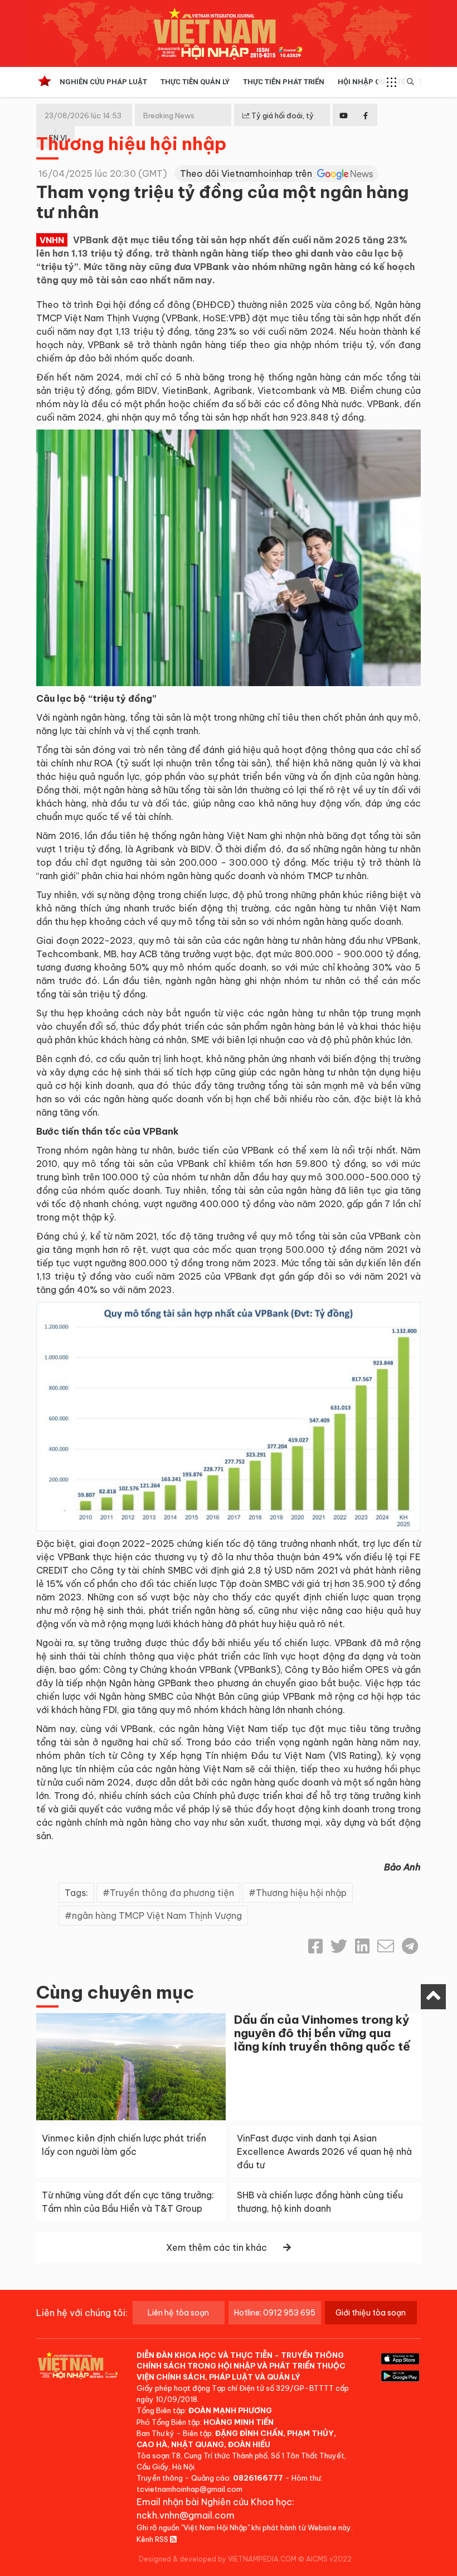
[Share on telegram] (410, 1946)
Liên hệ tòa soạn (178, 2313)
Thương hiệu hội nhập (132, 143)
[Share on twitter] (339, 1946)
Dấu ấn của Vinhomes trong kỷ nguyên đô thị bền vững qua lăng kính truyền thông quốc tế (322, 2033)
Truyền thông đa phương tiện (172, 1893)
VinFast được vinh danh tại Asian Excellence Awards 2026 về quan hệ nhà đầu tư (324, 2152)
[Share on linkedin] (362, 1946)
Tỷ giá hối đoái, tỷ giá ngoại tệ (278, 124)
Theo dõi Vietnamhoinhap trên (247, 173)
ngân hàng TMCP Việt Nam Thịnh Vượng (157, 1916)
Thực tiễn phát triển (284, 82)
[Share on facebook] (315, 1946)
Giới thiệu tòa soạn (371, 2313)
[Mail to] (386, 1946)
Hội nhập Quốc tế (371, 82)
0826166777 (258, 2478)
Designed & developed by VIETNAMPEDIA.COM (218, 2559)
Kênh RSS (153, 2539)
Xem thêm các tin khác (217, 2247)
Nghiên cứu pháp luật (103, 82)
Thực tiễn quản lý (195, 82)
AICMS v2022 (329, 2559)
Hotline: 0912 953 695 (275, 2313)
